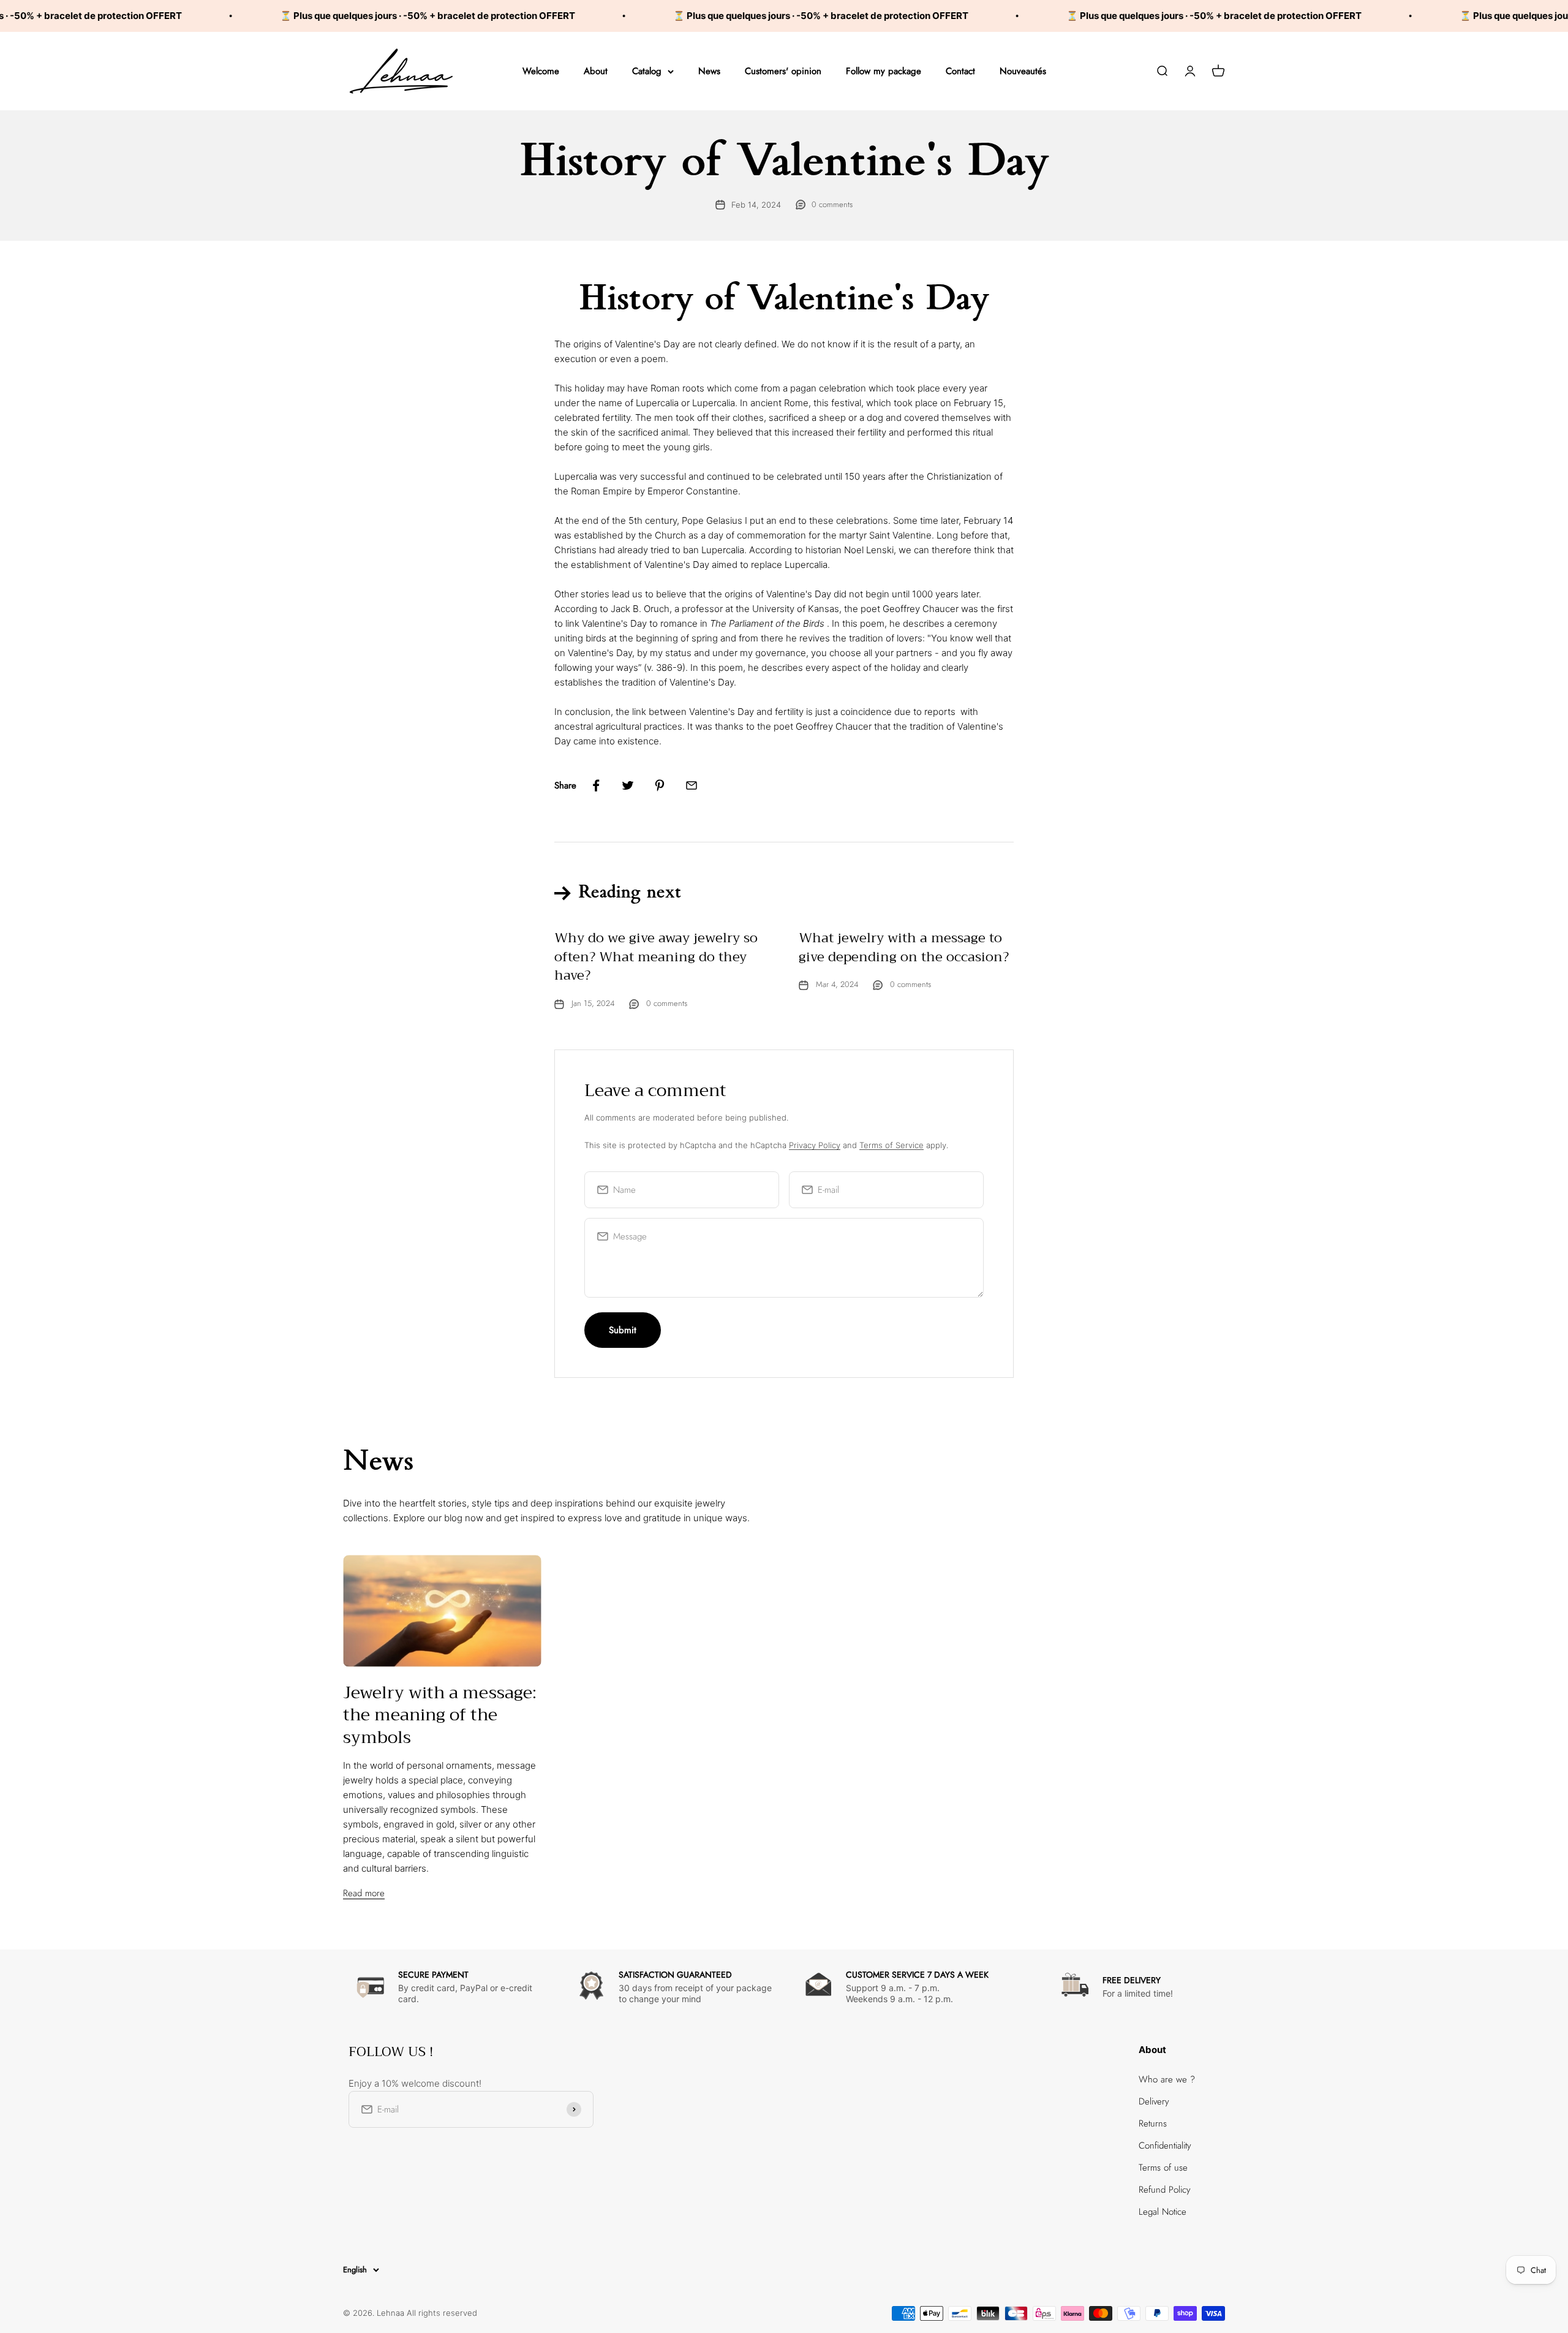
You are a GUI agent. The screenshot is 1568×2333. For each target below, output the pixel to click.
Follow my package (884, 71)
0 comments (832, 204)
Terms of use (1163, 2168)
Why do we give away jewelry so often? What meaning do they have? (656, 957)
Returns (1153, 2123)
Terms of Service (891, 1145)
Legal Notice (1163, 2212)
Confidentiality (1165, 2146)
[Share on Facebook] (596, 785)
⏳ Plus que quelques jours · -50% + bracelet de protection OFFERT (336, 16)
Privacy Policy (815, 1145)
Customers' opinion (783, 71)
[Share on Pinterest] (660, 785)
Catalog (647, 71)
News (709, 71)
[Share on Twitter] (628, 785)
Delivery (1154, 2101)
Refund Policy (1165, 2190)
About (596, 71)
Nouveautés (1023, 71)
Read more (364, 1893)
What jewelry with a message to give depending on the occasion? (904, 947)
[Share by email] (692, 785)
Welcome (541, 71)
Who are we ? (1167, 2079)
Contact (960, 71)
